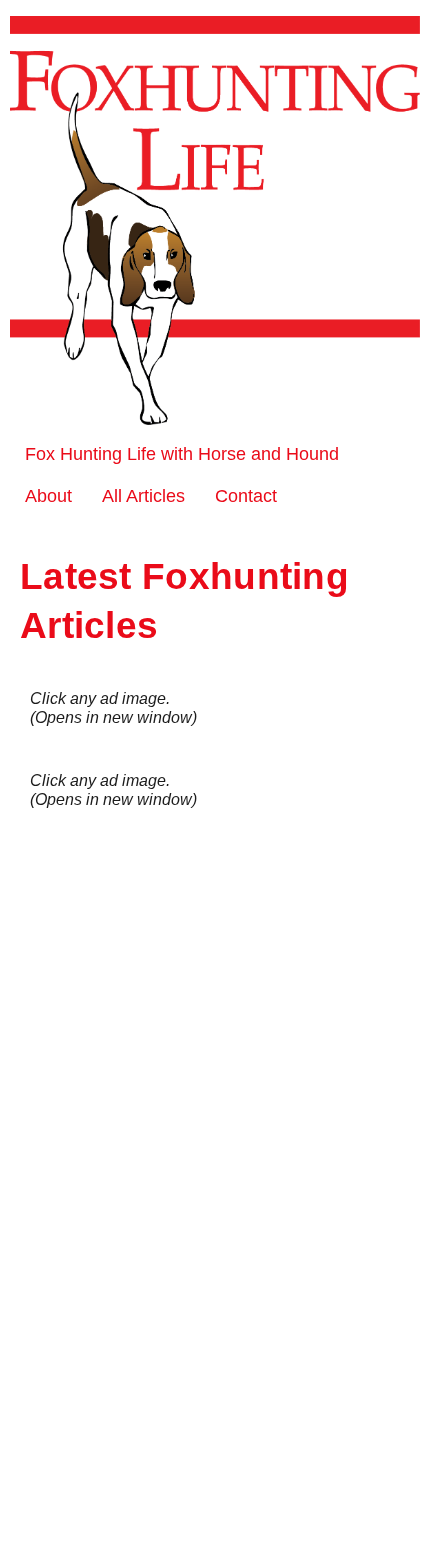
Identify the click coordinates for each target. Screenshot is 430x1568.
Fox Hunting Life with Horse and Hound (182, 454)
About (48, 496)
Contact (246, 496)
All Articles (143, 496)
